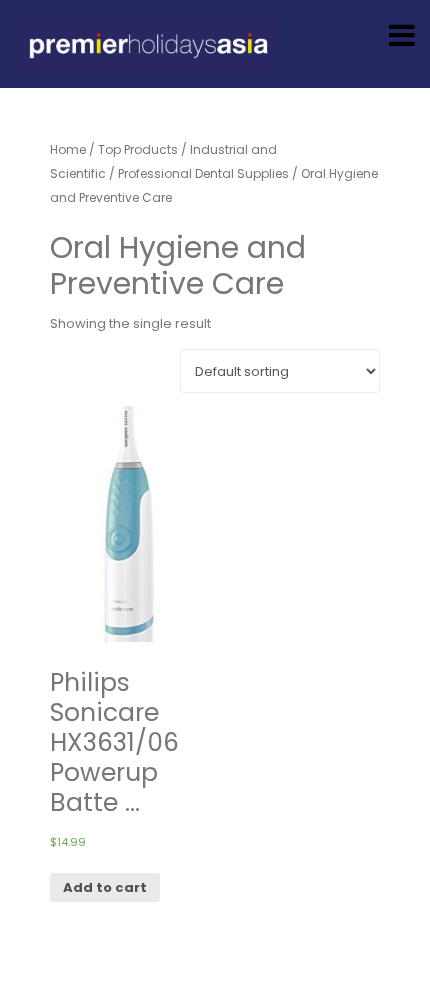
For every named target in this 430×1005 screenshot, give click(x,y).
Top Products (138, 149)
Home (68, 149)
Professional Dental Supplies (203, 173)
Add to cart (105, 887)
